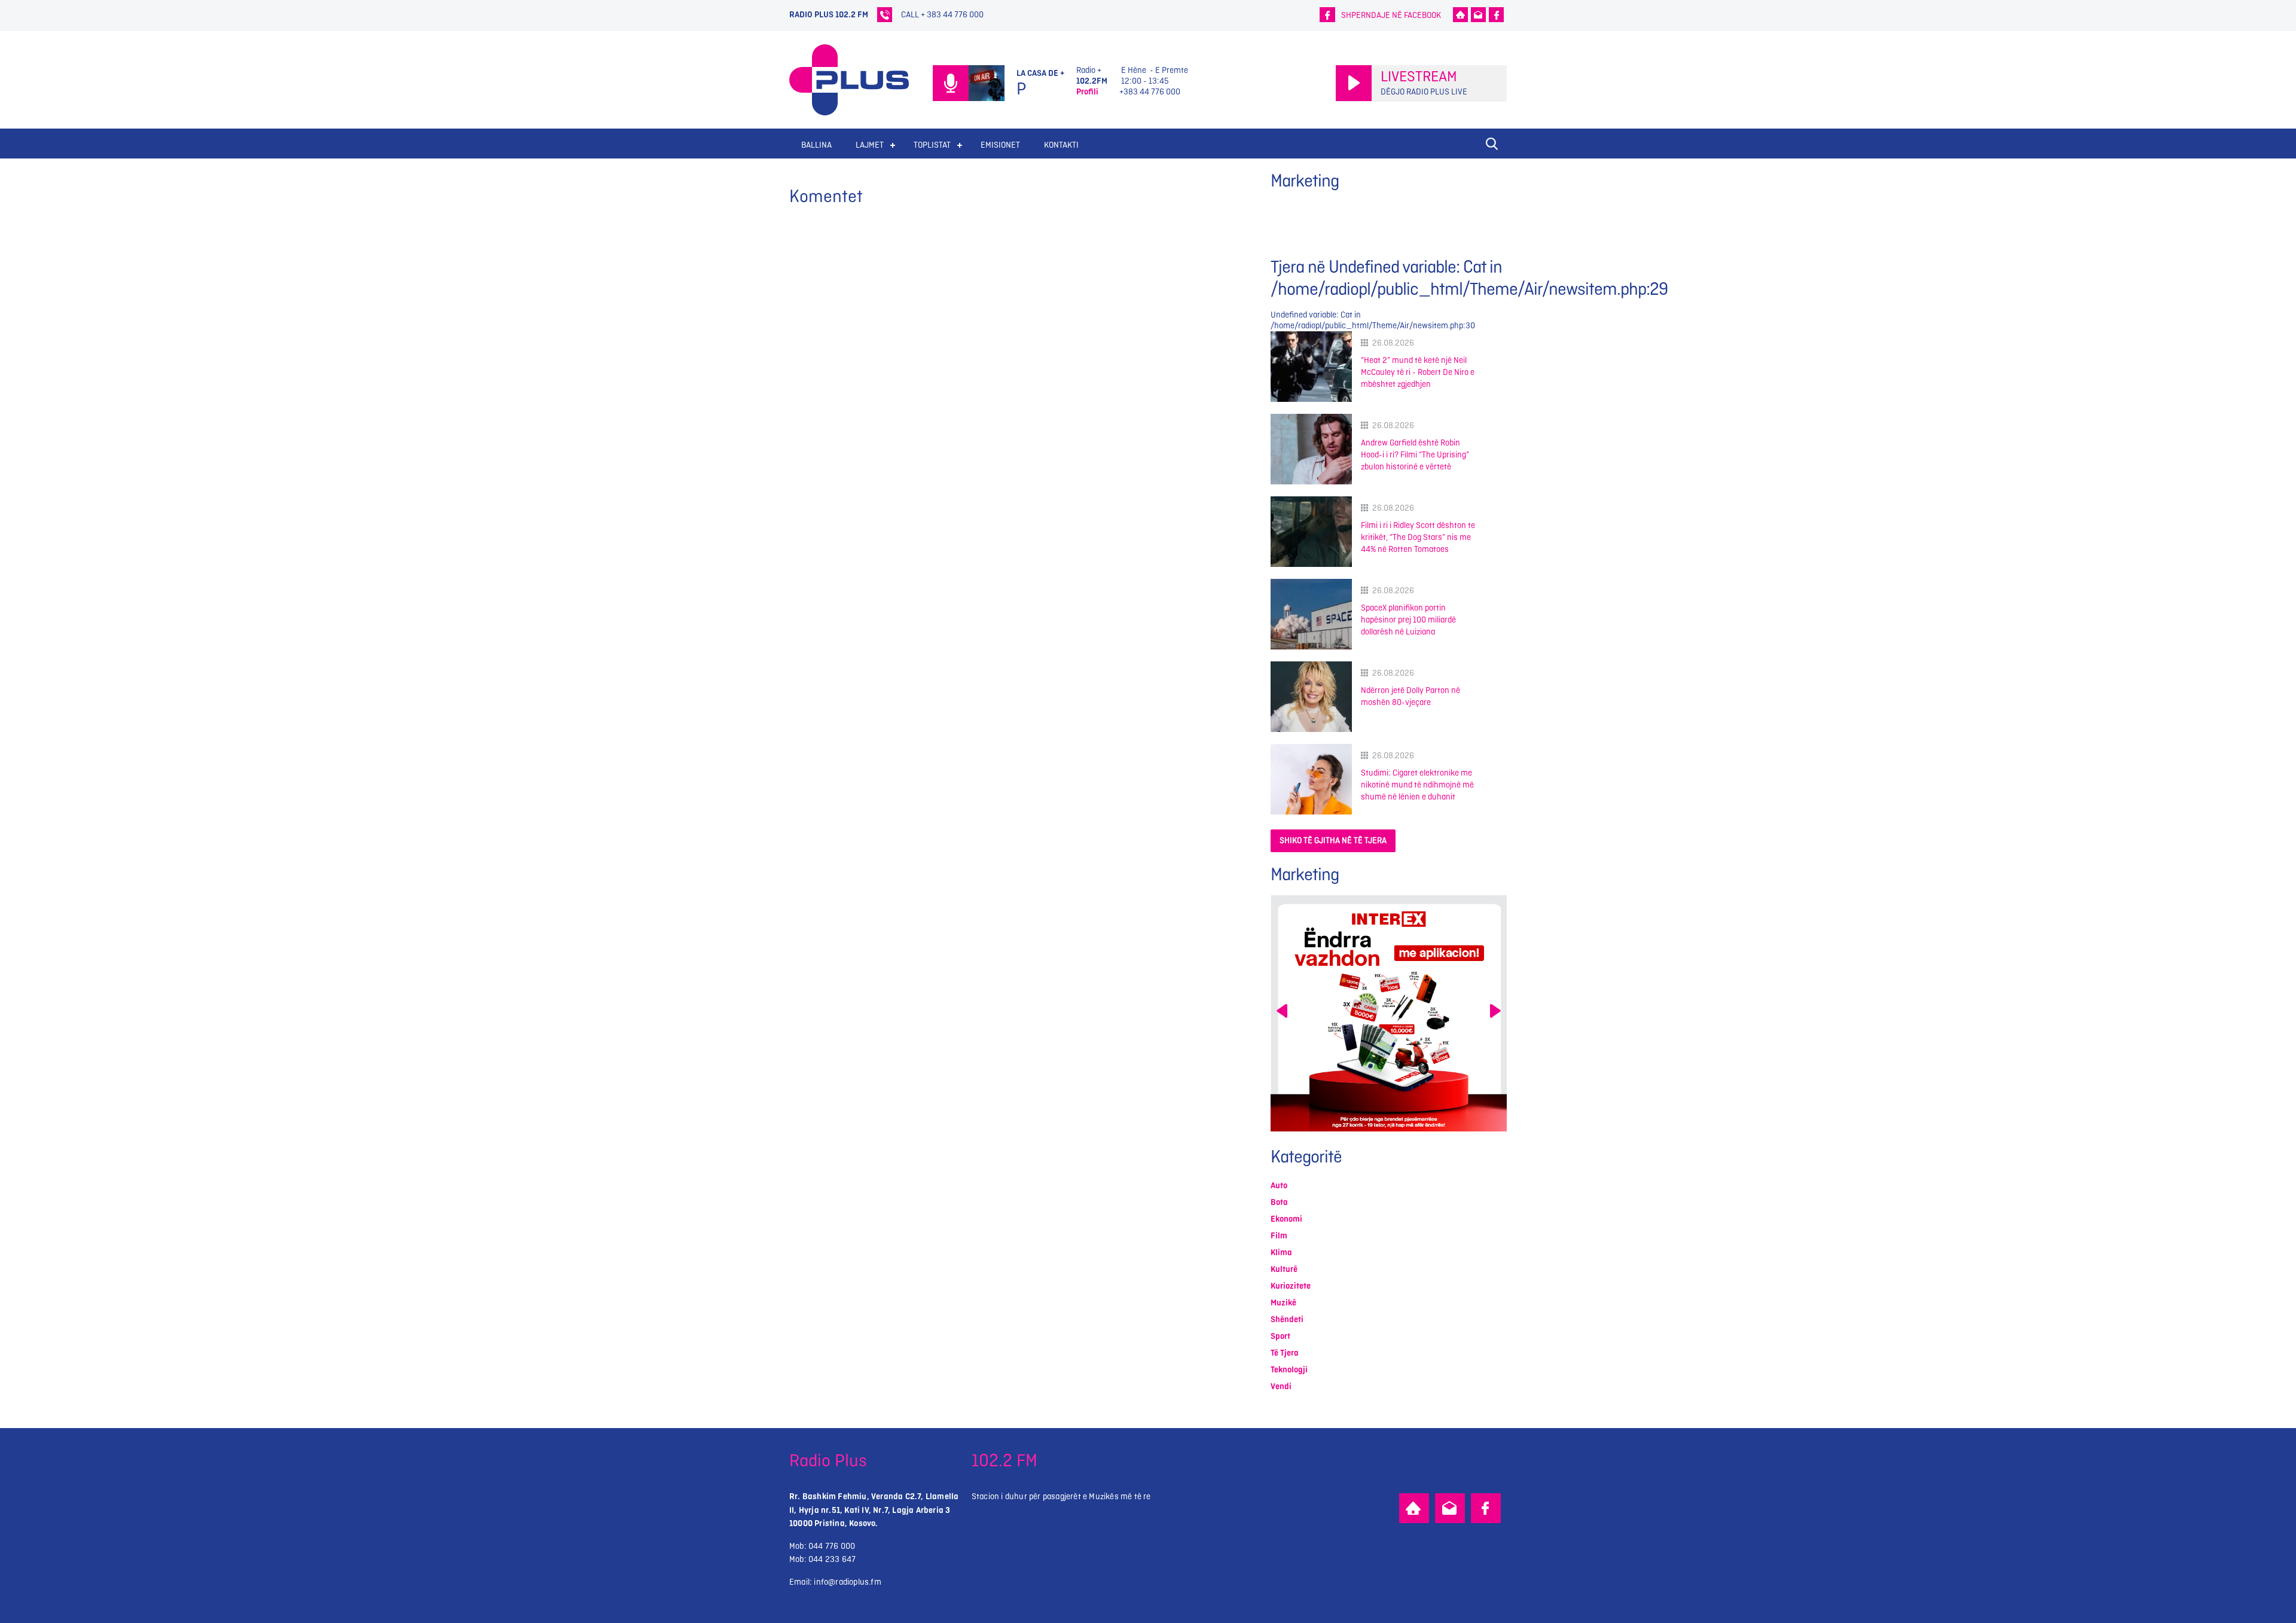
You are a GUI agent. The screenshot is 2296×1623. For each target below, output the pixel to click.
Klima (1281, 1253)
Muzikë (1283, 1303)
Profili (1087, 92)
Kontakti (1061, 145)
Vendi (1281, 1386)
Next (1495, 1011)
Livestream (1419, 77)
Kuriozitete (1291, 1286)
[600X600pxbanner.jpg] (1389, 1013)
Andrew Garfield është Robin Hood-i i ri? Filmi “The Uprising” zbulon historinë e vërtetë (1415, 455)
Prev (1282, 1011)
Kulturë (1284, 1269)
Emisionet (1000, 145)
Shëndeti (1287, 1320)
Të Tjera (1285, 1353)
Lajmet (870, 145)
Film (1279, 1236)
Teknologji (1289, 1370)
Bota (1279, 1202)
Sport (1280, 1336)
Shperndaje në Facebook (1391, 15)
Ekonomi (1286, 1219)
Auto (1279, 1186)
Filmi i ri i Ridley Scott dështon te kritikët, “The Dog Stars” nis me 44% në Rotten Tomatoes (1418, 537)
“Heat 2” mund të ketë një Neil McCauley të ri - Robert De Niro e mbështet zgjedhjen (1418, 372)
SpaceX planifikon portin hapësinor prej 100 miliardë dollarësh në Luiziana (1408, 620)
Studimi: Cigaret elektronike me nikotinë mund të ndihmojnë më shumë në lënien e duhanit (1417, 785)
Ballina (816, 145)
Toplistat (932, 145)
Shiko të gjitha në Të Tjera (1333, 841)
